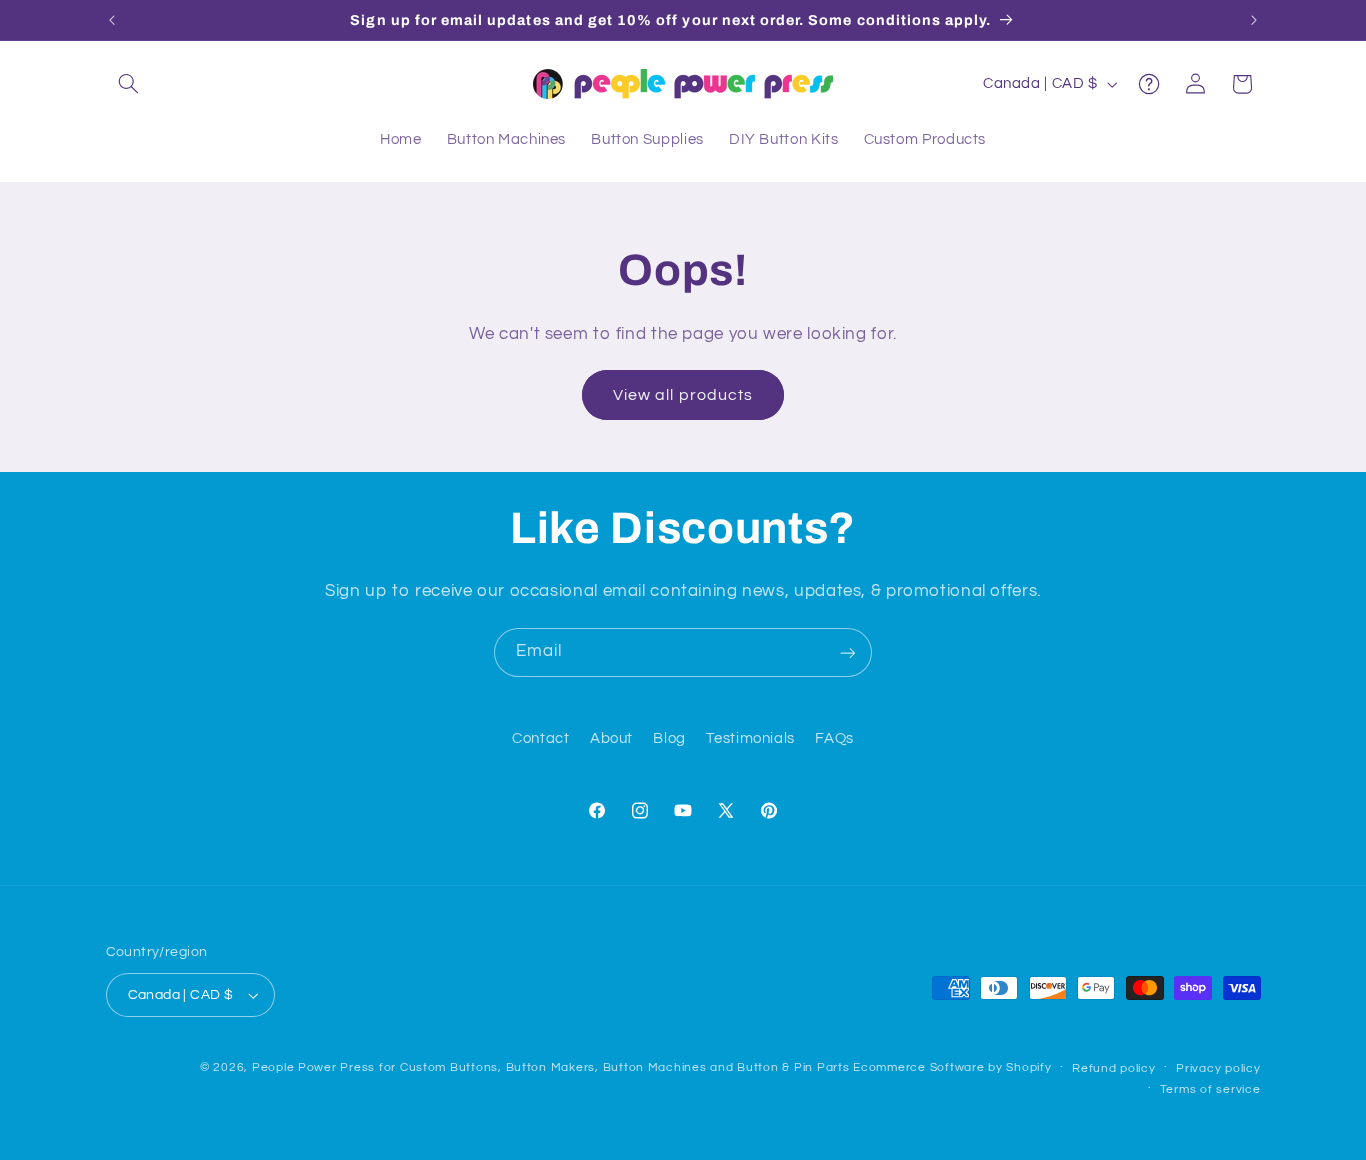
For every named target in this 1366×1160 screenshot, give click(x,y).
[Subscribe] (848, 652)
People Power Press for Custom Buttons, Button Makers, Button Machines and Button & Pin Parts (551, 1067)
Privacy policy (1218, 1068)
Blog (669, 739)
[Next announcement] (1254, 20)
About (611, 739)
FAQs (834, 739)
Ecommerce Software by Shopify (952, 1067)
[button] (129, 84)
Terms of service (1210, 1089)
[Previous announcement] (112, 20)
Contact (540, 739)
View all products (683, 395)
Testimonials (750, 739)
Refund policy (1114, 1068)
